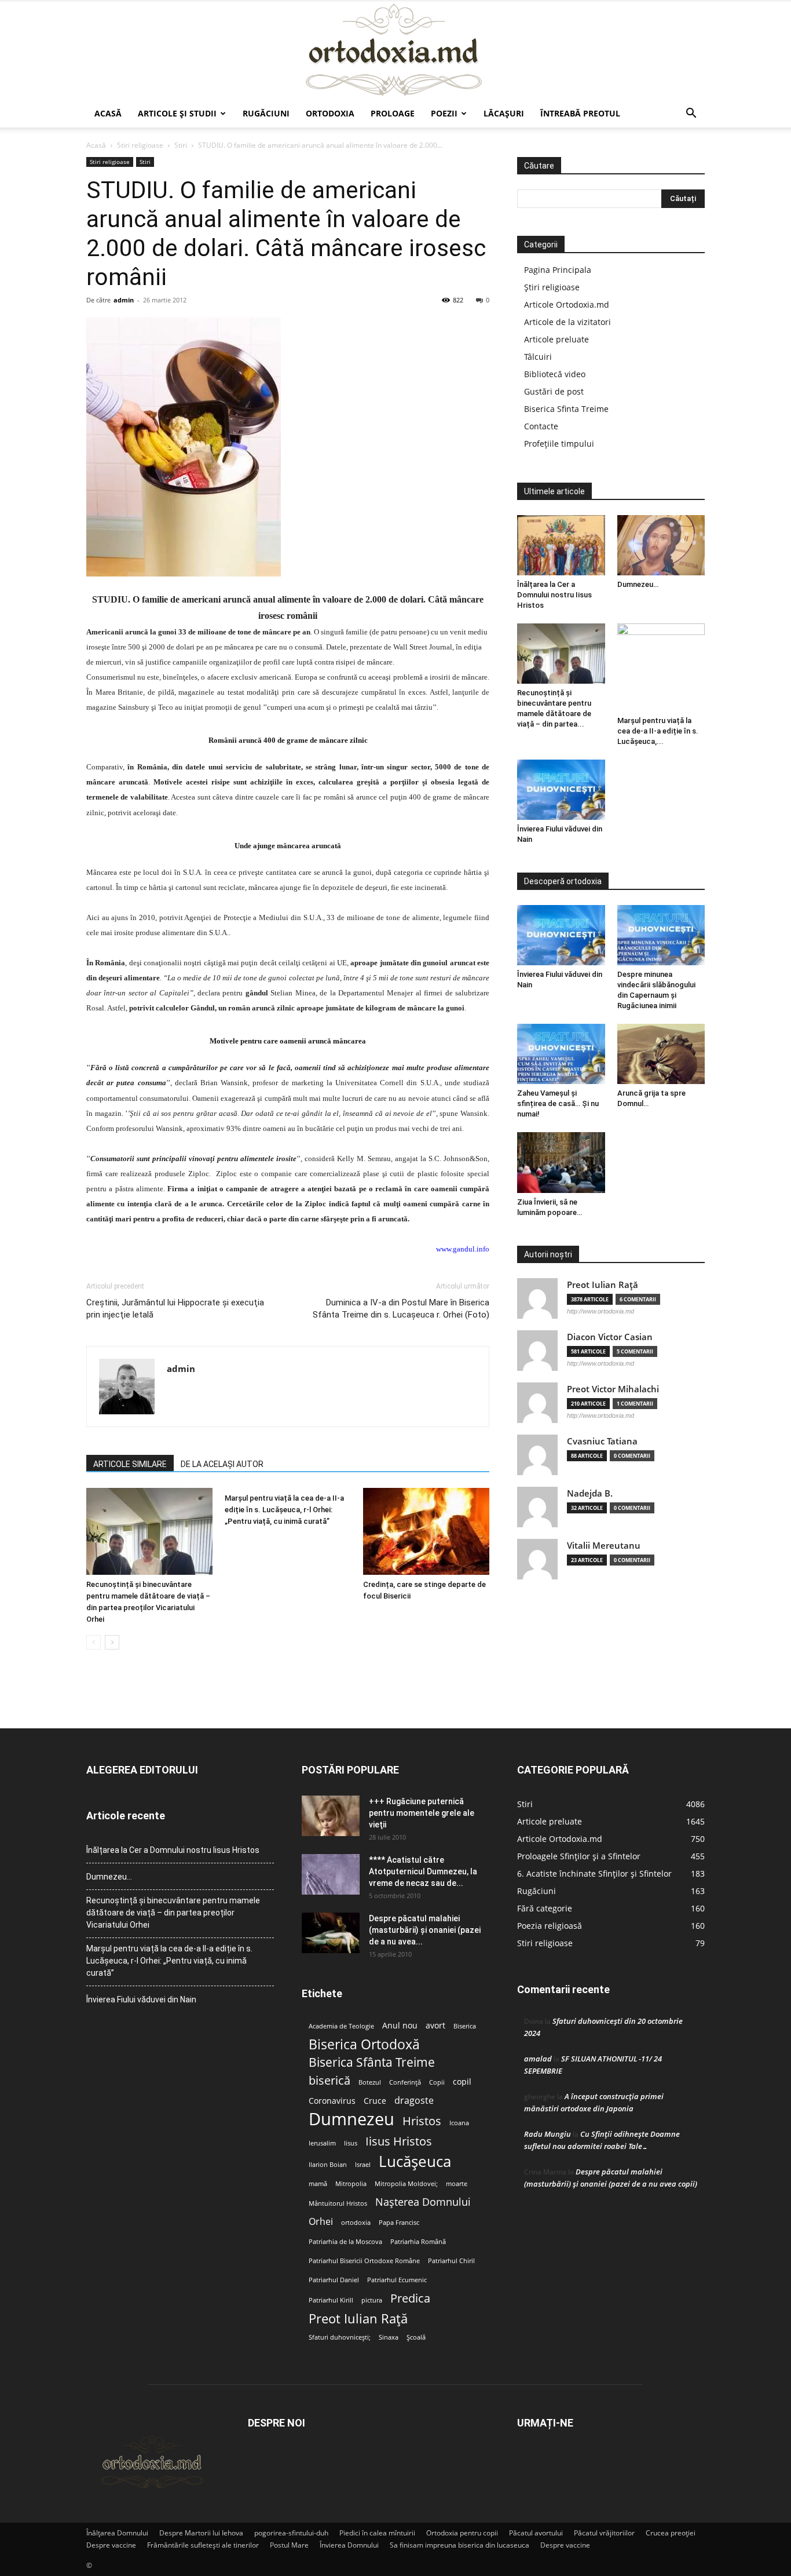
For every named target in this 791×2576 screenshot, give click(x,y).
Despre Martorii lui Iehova (201, 2533)
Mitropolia (351, 2184)
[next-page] (112, 1642)
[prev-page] (94, 1642)
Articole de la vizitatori (567, 322)
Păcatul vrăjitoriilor (604, 2533)
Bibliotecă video (555, 374)
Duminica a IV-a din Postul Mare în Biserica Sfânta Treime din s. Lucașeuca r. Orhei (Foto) (401, 1309)
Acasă (108, 113)
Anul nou (400, 2026)
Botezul (370, 2082)
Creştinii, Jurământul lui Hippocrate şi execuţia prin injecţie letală (175, 1309)
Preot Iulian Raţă (603, 1285)
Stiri (181, 145)
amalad (538, 2059)
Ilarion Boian (328, 2165)
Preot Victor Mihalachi (613, 1389)
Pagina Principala (558, 270)
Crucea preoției (671, 2533)
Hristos (422, 2121)
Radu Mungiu (548, 2134)
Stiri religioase (140, 145)
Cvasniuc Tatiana (602, 1441)
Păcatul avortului (536, 2533)
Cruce (375, 2101)
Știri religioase (552, 287)
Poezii (444, 113)
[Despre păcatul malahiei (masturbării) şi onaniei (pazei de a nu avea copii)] (331, 1933)
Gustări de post (554, 391)
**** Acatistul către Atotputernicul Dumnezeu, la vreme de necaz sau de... (423, 1871)
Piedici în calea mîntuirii (377, 2533)
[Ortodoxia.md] (395, 50)
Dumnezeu (351, 2119)
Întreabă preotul (580, 113)
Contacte (541, 426)
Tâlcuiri (538, 357)
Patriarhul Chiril (451, 2261)
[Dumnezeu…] (661, 545)
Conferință (405, 2082)
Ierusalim (322, 2143)
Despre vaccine (111, 2545)
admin (124, 300)
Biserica (465, 2026)
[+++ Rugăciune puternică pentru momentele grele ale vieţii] (331, 1816)
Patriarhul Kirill (331, 2300)
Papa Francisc (399, 2223)
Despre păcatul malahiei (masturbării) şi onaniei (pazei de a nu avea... (425, 1930)
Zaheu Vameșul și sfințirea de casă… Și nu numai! (558, 1103)
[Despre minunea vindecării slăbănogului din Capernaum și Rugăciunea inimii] (661, 935)
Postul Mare (289, 2545)
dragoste (414, 2101)
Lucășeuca (415, 2161)
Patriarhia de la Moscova (345, 2242)
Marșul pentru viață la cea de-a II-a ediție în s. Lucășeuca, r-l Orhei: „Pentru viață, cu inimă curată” (284, 1510)
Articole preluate (556, 339)
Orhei (321, 2222)
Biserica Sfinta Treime (566, 409)
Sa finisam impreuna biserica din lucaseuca (459, 2545)
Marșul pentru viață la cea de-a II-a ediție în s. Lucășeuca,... (658, 731)
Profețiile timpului (559, 444)
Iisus (351, 2143)
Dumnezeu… (638, 584)
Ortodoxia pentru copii (462, 2533)
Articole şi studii (177, 113)
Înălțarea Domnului (117, 2533)
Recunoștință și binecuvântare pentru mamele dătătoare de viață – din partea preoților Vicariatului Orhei (173, 1913)
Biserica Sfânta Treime (372, 2062)
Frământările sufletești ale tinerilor (203, 2545)
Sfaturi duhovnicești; (340, 2337)
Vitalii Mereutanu (604, 1546)
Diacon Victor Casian (610, 1337)
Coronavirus (332, 2101)
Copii (437, 2082)
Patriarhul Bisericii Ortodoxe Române (364, 2261)
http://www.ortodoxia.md (600, 1311)
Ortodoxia (330, 113)
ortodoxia (356, 2223)
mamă (318, 2184)
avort (435, 2026)
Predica (410, 2298)
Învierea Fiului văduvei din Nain (141, 1999)
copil (462, 2082)
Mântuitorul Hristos (338, 2203)
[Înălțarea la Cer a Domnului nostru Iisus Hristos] (561, 545)
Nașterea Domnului (423, 2202)
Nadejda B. (590, 1493)
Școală (416, 2337)
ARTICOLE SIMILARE (130, 1464)
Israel (363, 2165)
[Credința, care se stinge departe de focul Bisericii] (426, 1531)
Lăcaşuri (504, 113)
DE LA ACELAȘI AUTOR (222, 1464)
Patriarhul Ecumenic (397, 2280)
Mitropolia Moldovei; (406, 2184)
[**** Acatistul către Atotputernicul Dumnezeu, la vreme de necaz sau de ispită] (331, 1874)
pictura (372, 2300)
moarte (457, 2184)
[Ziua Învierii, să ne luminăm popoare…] (561, 1162)
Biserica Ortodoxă (364, 2044)
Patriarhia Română (418, 2242)
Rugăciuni (266, 113)
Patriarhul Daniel (334, 2280)
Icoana (459, 2123)
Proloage (393, 113)
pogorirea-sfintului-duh (291, 2533)
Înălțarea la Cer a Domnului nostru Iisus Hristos (554, 595)
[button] (691, 114)
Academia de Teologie (341, 2026)
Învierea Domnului (349, 2545)
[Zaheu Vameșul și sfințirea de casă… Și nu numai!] (561, 1054)
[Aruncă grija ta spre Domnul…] (661, 1054)
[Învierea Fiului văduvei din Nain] (561, 790)
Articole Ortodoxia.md (567, 304)
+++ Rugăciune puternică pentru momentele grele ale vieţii (422, 1813)
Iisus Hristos (399, 2141)
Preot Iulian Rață (358, 2318)
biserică (329, 2080)
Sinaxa (389, 2337)
